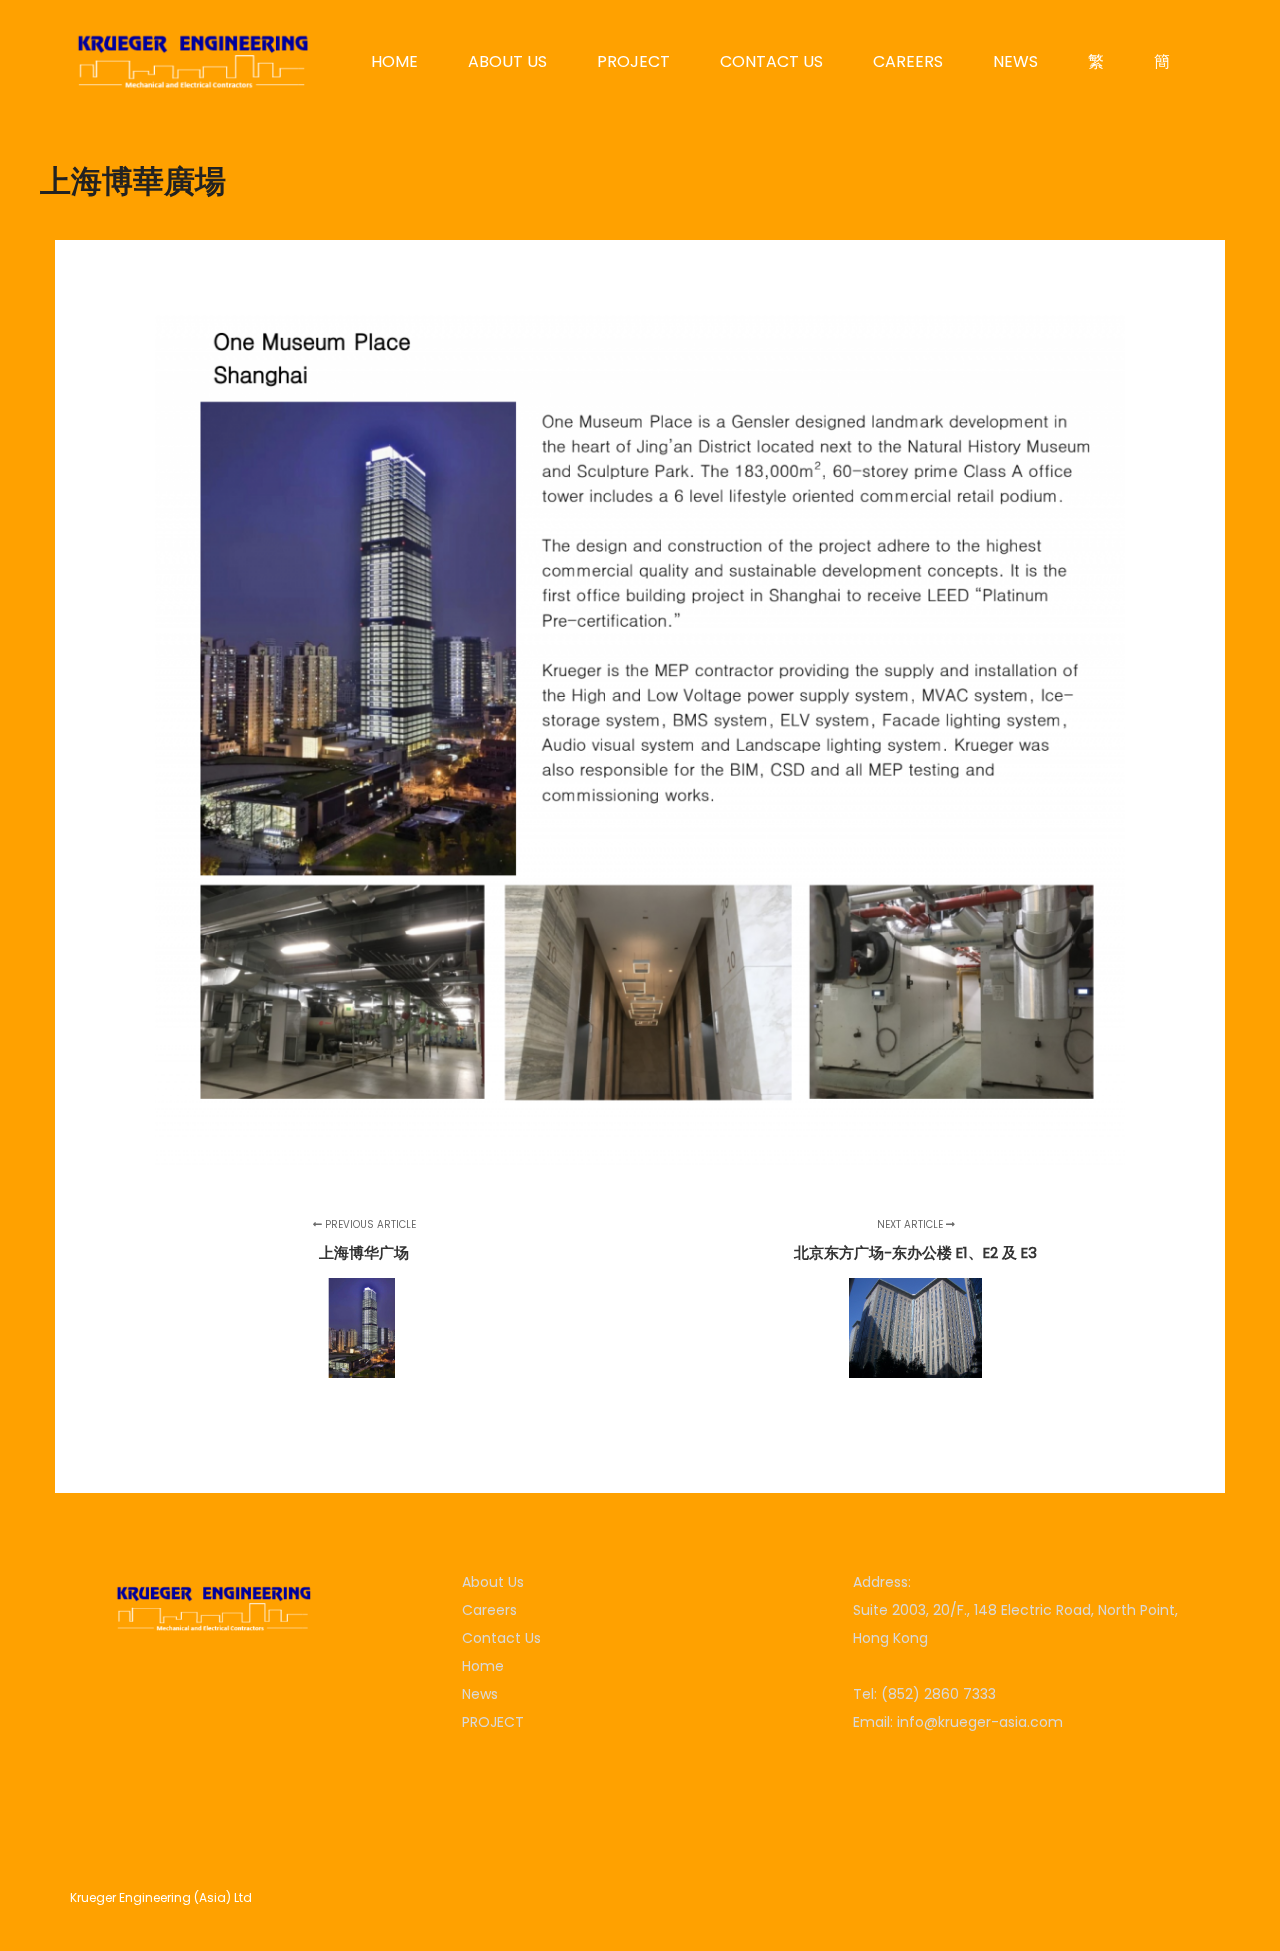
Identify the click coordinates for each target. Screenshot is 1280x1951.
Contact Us (501, 1638)
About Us (493, 1582)
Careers (489, 1610)
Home (483, 1666)
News (480, 1694)
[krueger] (192, 61)
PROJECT (493, 1722)
